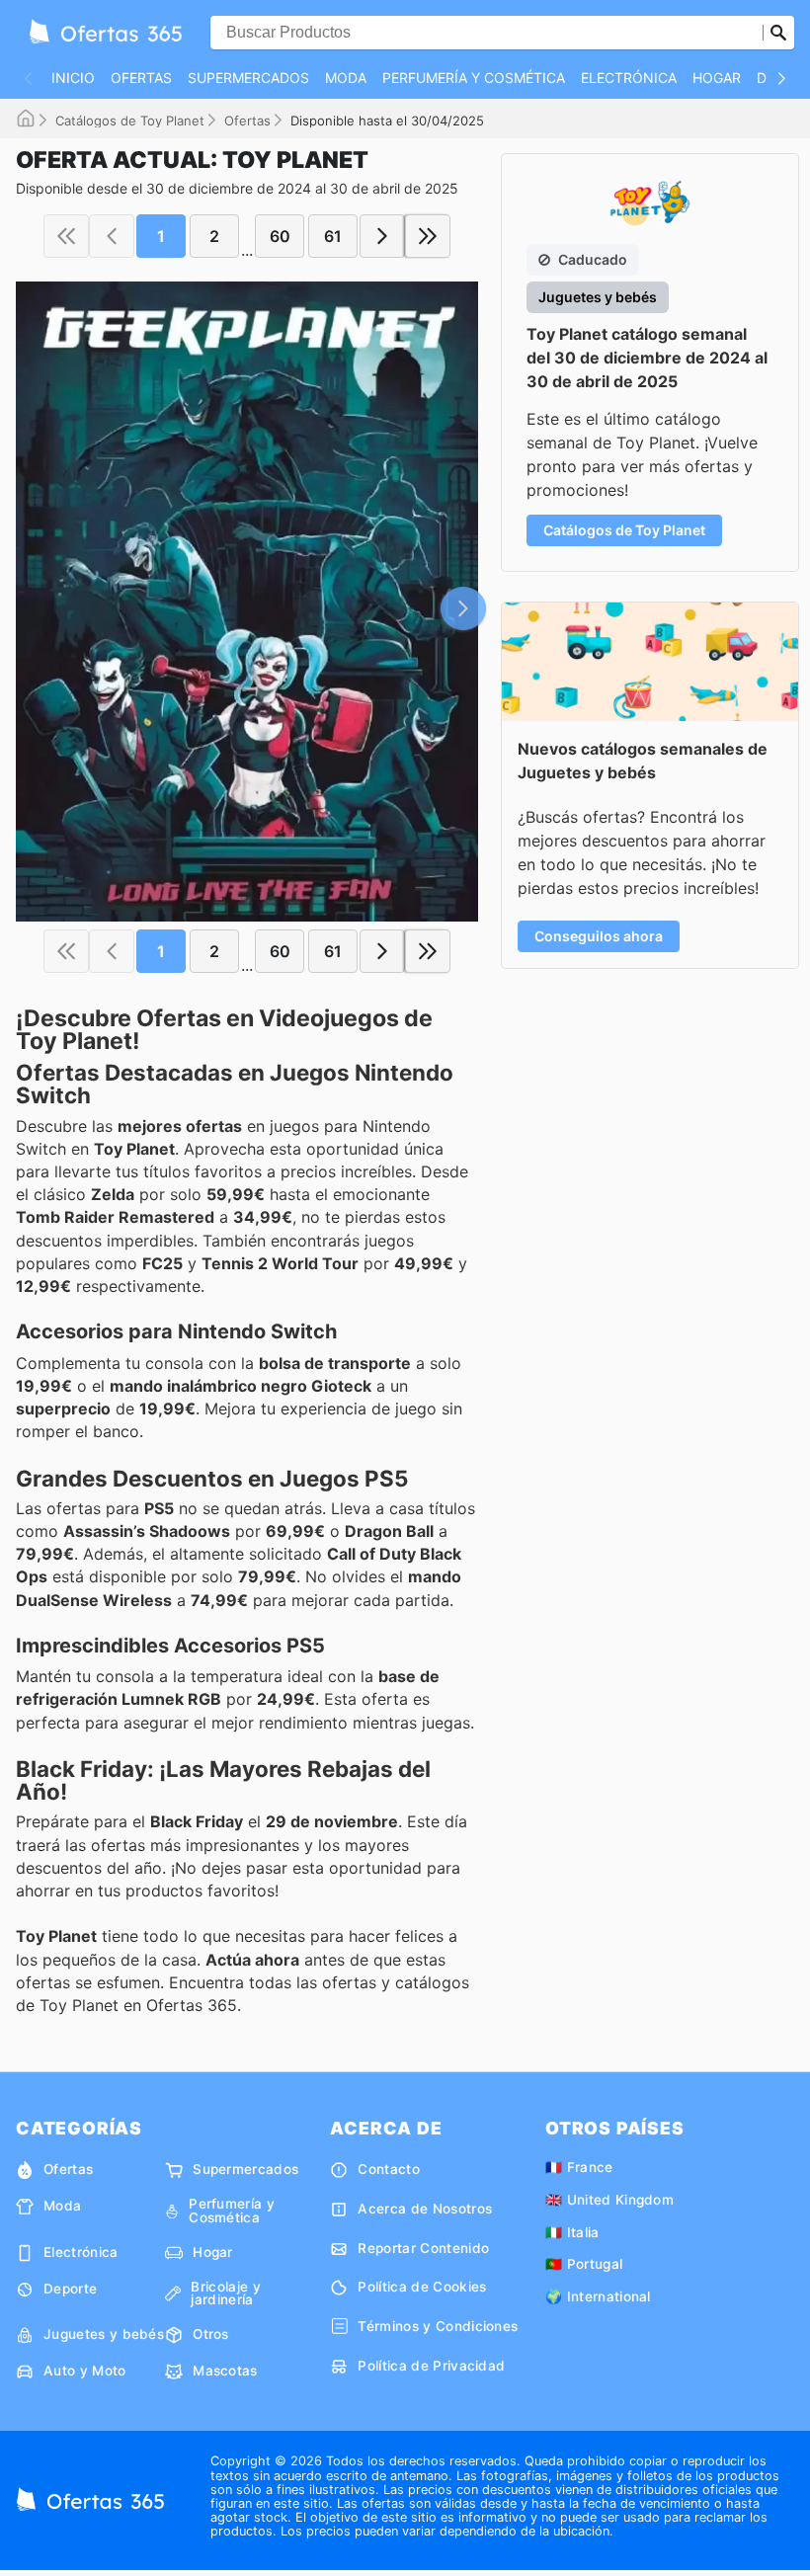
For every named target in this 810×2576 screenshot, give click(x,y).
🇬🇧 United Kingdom (609, 2200)
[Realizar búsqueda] (778, 33)
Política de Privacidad (431, 2366)
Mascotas (225, 2371)
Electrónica (629, 78)
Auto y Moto (85, 2371)
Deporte (70, 2289)
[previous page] (112, 236)
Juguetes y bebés (104, 2334)
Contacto (389, 2169)
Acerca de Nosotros (425, 2209)
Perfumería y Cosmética (474, 78)
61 (333, 236)
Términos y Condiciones (438, 2326)
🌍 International (598, 2296)
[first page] (66, 236)
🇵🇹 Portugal (584, 2264)
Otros (211, 2334)
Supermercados (248, 78)
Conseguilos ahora (599, 936)
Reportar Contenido (423, 2248)
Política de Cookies (422, 2287)
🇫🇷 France (579, 2167)
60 (280, 236)
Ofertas (141, 78)
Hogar (717, 78)
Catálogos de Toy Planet (130, 121)
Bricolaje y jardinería (226, 2294)
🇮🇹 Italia (572, 2232)
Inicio (73, 78)
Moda (346, 78)
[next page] (382, 236)
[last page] (428, 236)
